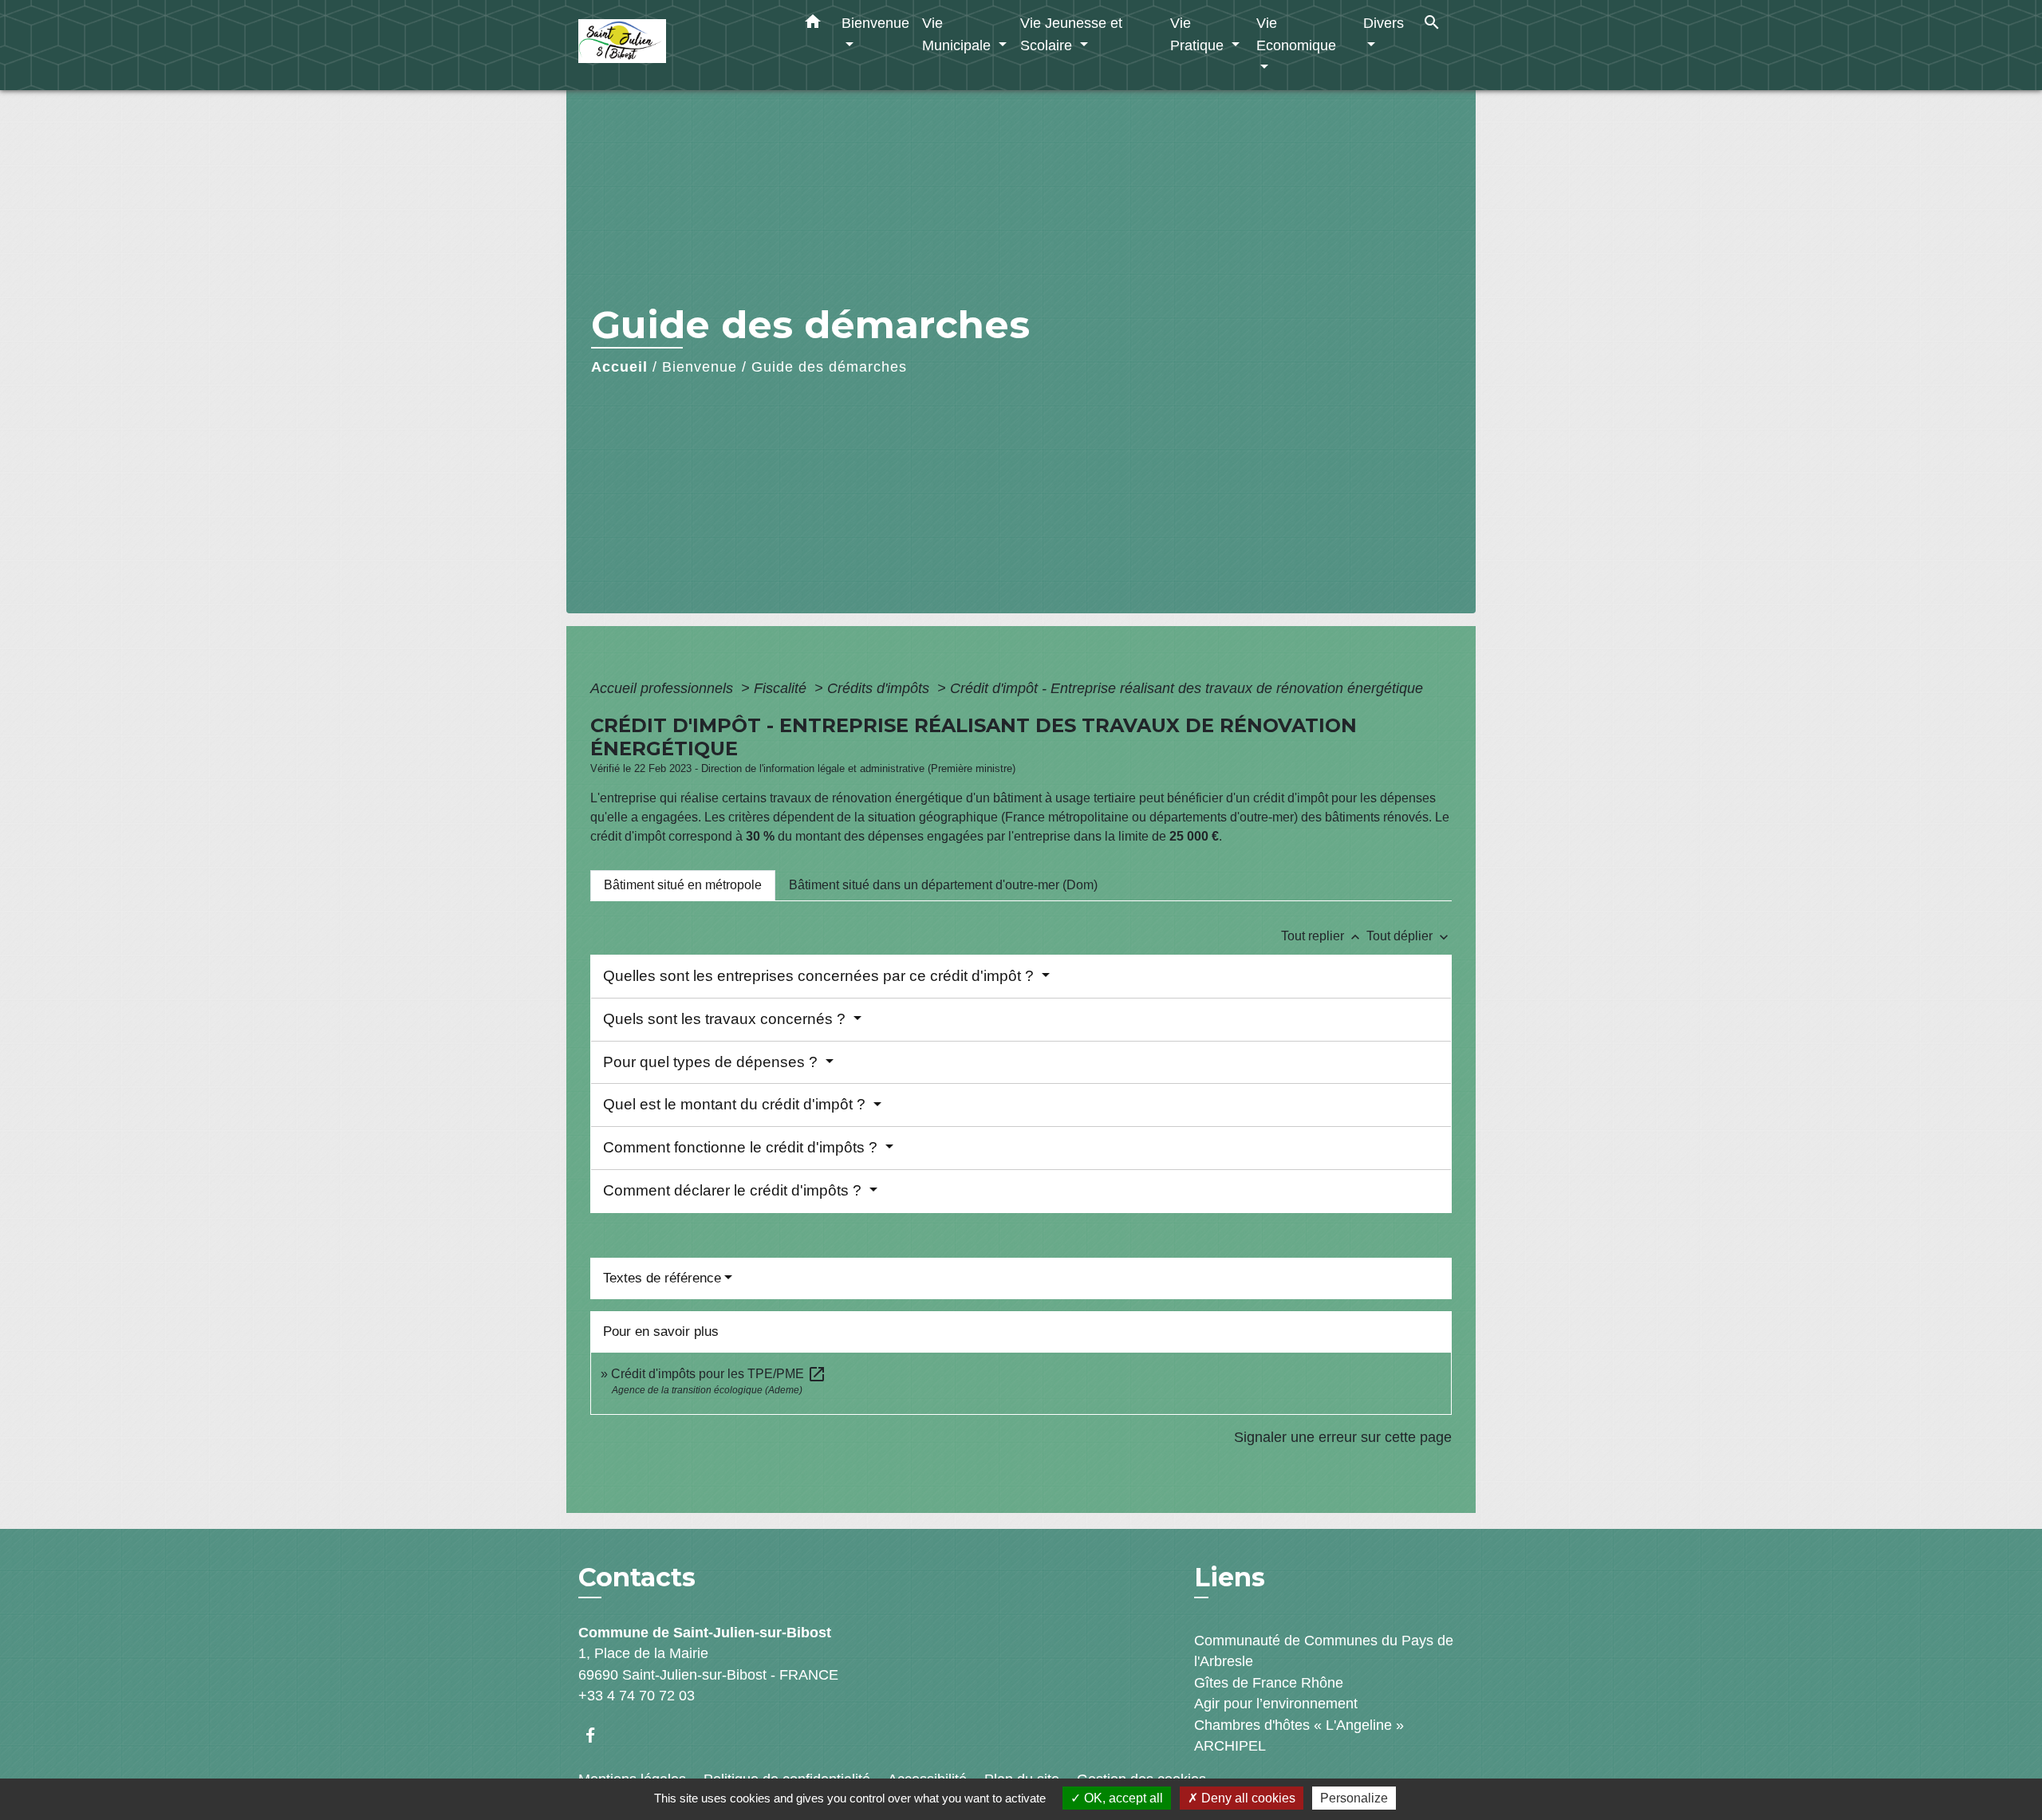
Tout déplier (1409, 936)
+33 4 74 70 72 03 (637, 1696)
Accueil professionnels (664, 688)
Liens (1230, 1577)
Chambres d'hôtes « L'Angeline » (1299, 1725)
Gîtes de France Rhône (1269, 1683)
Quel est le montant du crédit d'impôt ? (736, 1104)
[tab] (683, 885)
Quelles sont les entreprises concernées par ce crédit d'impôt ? (820, 976)
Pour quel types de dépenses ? (712, 1062)
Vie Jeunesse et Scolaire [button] (1071, 34)
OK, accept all (1122, 1798)
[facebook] (598, 1735)
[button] (813, 25)
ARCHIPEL (1230, 1746)
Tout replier (1322, 936)
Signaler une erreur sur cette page (1343, 1437)
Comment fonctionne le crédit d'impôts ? (742, 1147)
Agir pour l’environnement (1276, 1704)
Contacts (637, 1578)
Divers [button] (1384, 23)
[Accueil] (678, 45)
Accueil (619, 367)
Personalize (1354, 1798)
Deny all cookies (1247, 1798)
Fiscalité (782, 688)
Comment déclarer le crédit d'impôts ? (734, 1190)
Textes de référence (662, 1278)
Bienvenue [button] (875, 23)
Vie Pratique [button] (1199, 34)
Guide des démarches (829, 367)
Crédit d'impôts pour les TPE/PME (719, 1374)
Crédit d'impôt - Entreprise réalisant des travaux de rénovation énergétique (1187, 688)
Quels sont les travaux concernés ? (726, 1019)
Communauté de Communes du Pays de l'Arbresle (1324, 1651)
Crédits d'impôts (880, 688)
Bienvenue (700, 367)
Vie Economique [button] (1296, 34)
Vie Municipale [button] (958, 34)
